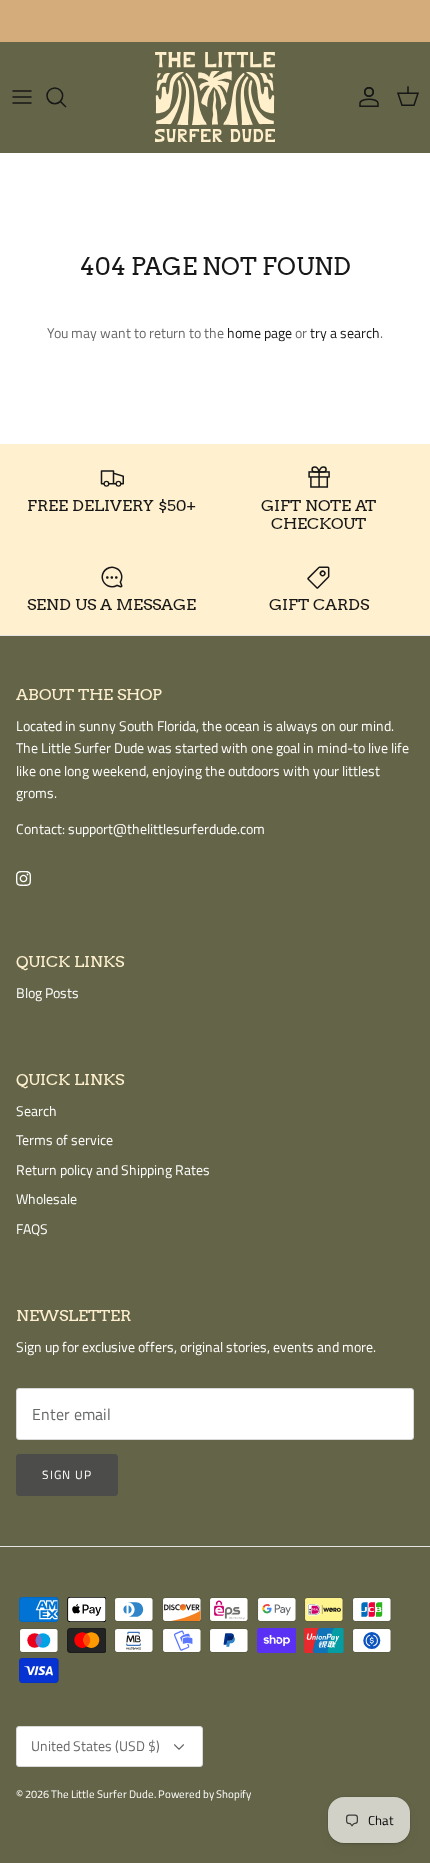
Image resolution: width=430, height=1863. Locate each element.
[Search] (66, 97)
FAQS (32, 1228)
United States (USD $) (95, 1745)
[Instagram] (23, 878)
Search (36, 1110)
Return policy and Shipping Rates (113, 1169)
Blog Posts (47, 992)
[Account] (364, 97)
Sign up (67, 1474)
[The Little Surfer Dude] (215, 97)
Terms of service (64, 1139)
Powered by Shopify (204, 1794)
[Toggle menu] (22, 97)
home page (259, 332)
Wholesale (46, 1198)
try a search (345, 332)
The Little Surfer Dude (102, 1794)
